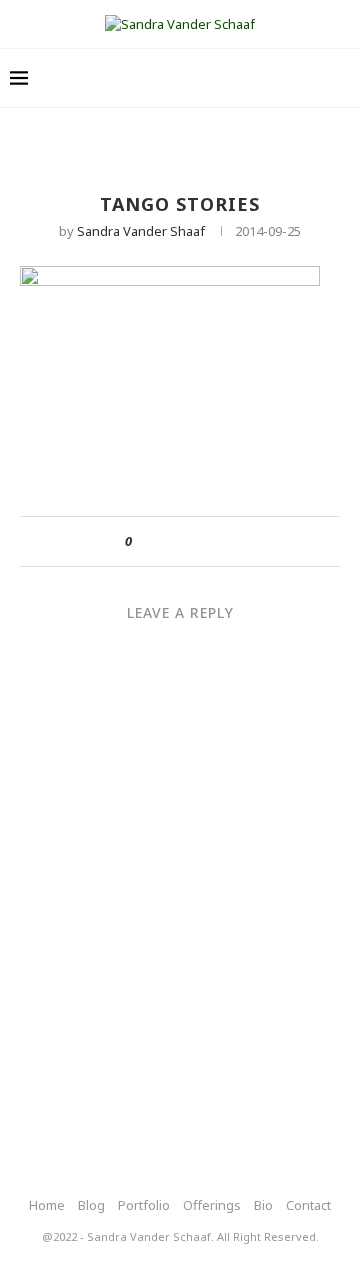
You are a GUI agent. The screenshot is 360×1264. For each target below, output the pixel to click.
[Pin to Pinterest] (202, 541)
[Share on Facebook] (164, 541)
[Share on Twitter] (183, 541)
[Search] (340, 78)
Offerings (212, 1205)
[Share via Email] (221, 541)
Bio (263, 1205)
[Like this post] (142, 541)
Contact (308, 1205)
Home (47, 1205)
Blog (91, 1205)
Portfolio (144, 1205)
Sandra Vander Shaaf (141, 231)
